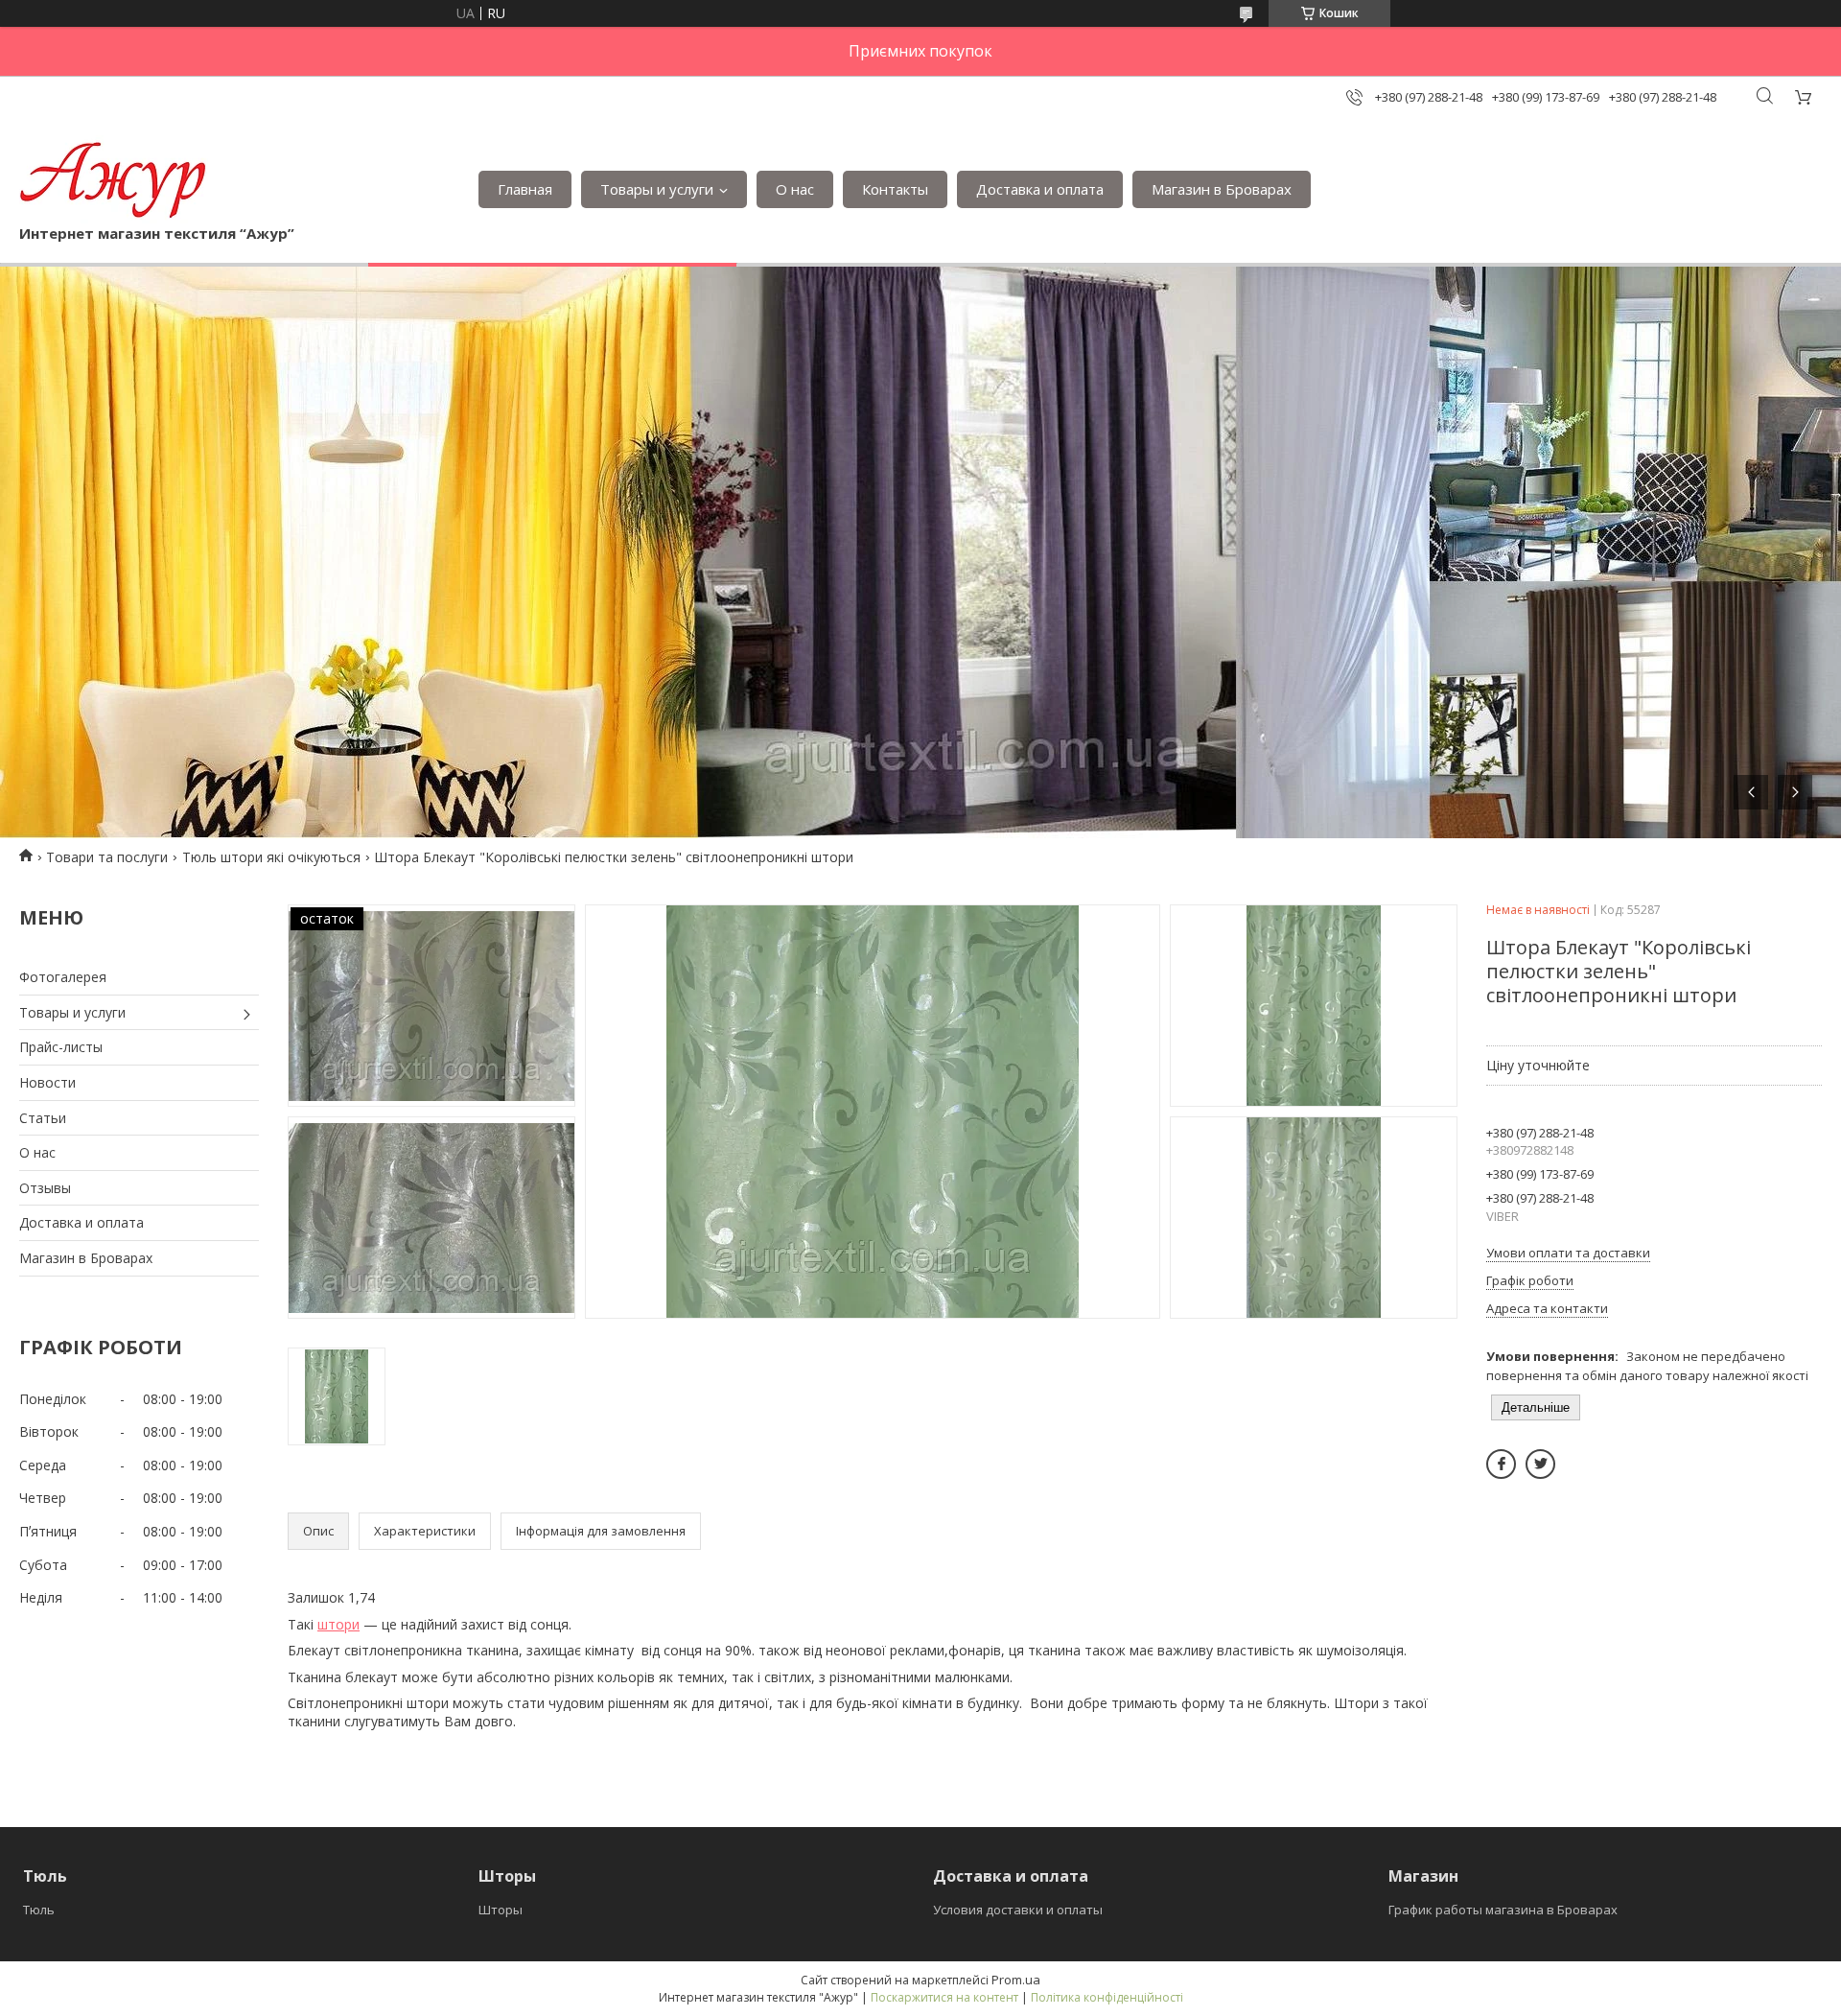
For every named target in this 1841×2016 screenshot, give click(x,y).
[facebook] (1501, 1464)
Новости (47, 1082)
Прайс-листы (61, 1047)
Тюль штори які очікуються (271, 857)
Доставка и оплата (1040, 189)
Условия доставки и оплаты (1018, 1910)
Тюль (39, 1910)
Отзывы (45, 1188)
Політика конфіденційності (1107, 1997)
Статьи (43, 1118)
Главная (525, 189)
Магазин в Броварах (1222, 189)
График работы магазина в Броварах (1503, 1910)
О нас (795, 189)
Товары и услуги (657, 189)
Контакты (895, 189)
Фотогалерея (63, 977)
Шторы (501, 1910)
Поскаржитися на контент (944, 1997)
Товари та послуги (107, 857)
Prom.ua (1016, 1980)
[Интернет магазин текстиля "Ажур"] (114, 179)
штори (338, 1624)
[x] (1540, 1464)
